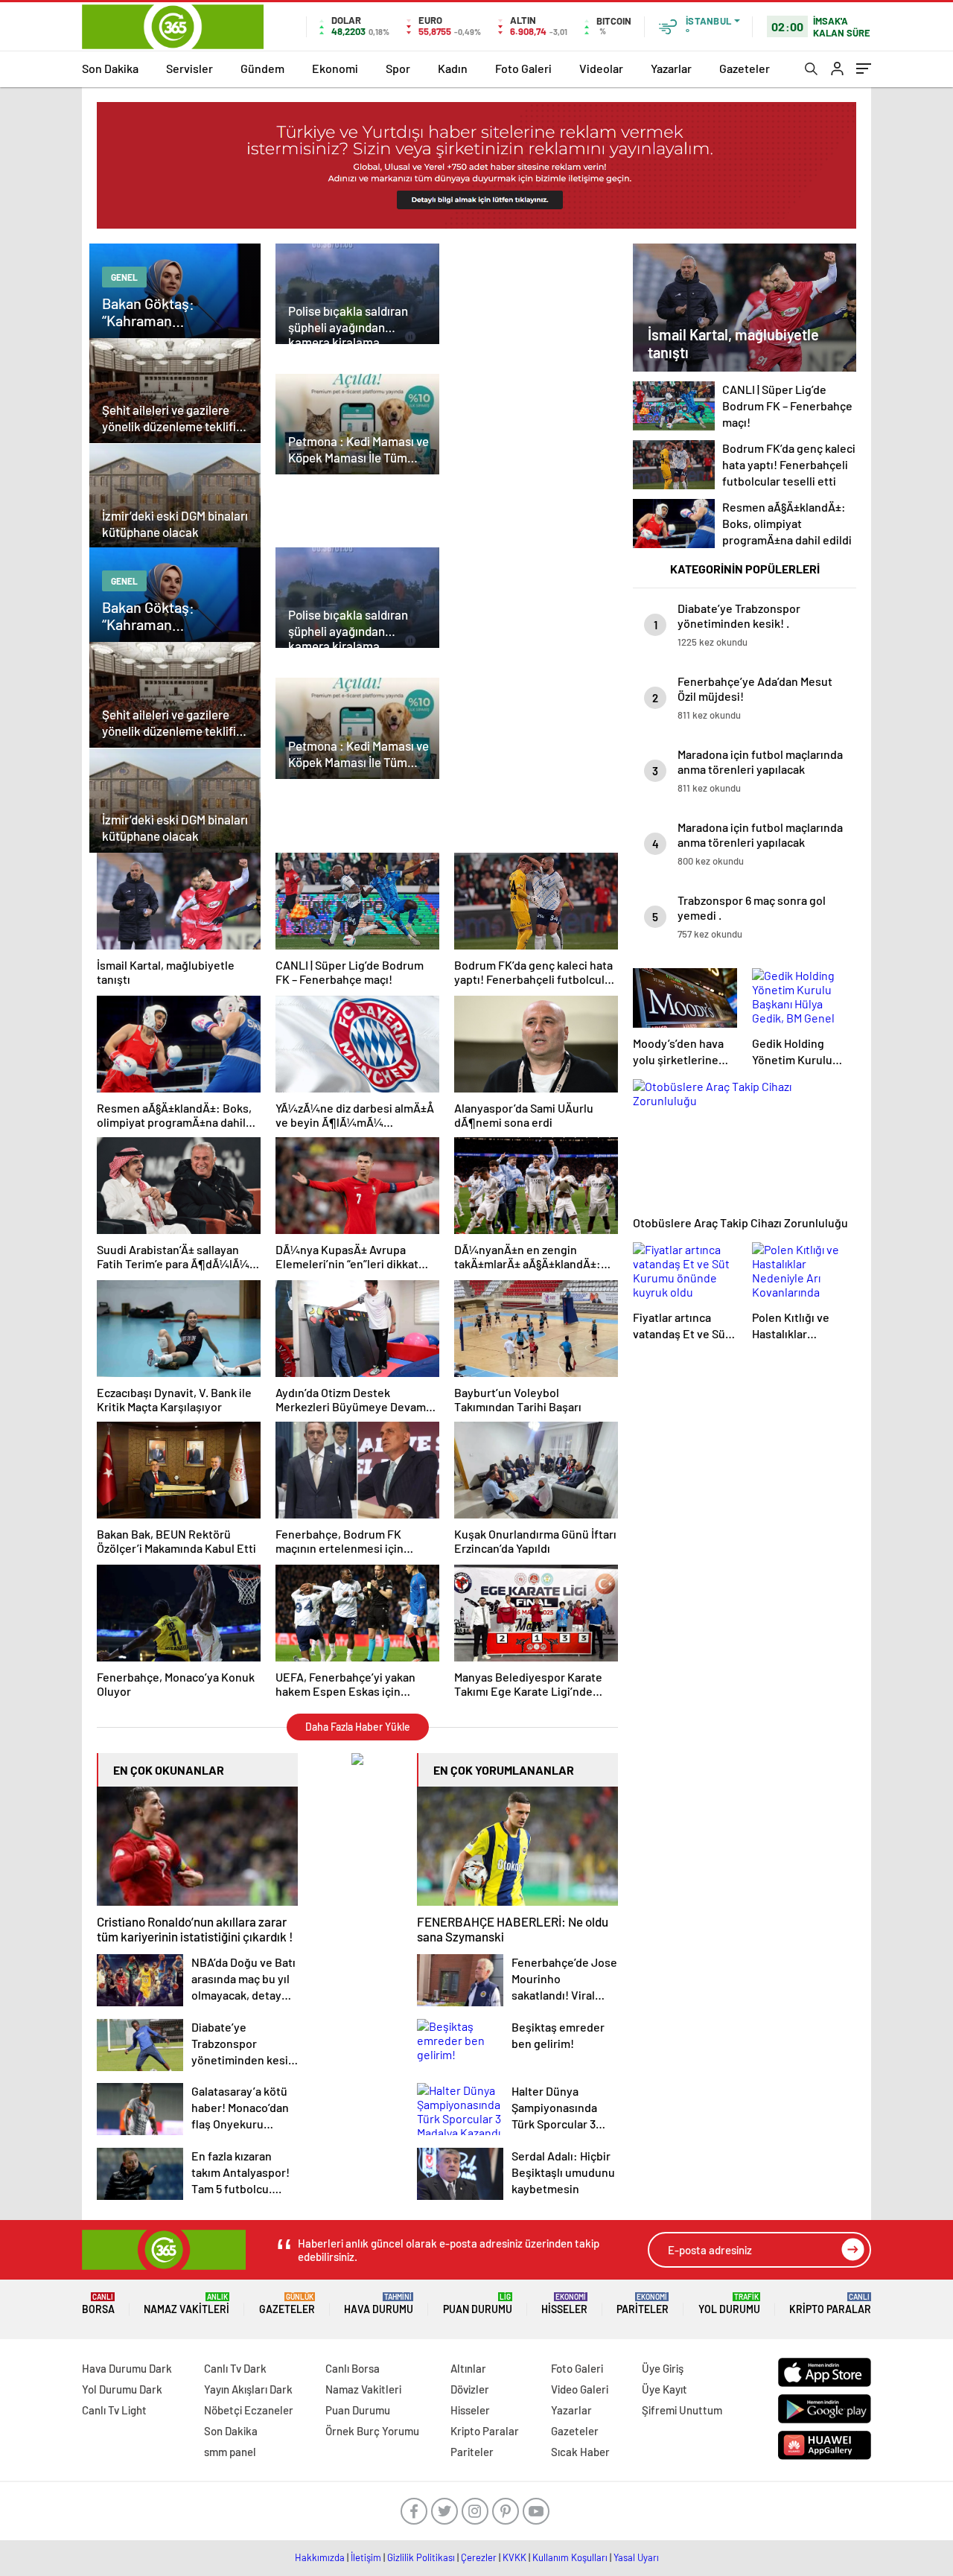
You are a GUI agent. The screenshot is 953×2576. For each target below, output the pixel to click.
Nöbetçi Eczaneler (249, 2410)
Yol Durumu (729, 2304)
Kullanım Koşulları (570, 2557)
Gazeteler (745, 68)
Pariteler (643, 2304)
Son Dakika (110, 68)
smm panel (230, 2452)
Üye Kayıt (664, 2389)
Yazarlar (671, 68)
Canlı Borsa (353, 2368)
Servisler (189, 68)
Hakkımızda (320, 2557)
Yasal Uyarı (636, 2557)
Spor (398, 68)
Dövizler (470, 2389)
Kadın (453, 68)
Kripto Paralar (830, 2304)
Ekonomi (335, 68)
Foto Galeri (523, 68)
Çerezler (479, 2557)
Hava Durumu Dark (127, 2368)
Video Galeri (580, 2389)
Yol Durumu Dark (122, 2389)
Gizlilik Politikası (421, 2557)
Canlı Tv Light (114, 2410)
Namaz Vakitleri (187, 2304)
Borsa (98, 2304)
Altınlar (468, 2368)
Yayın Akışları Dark (248, 2389)
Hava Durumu (379, 2304)
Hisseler (564, 2304)
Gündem (262, 68)
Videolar (601, 68)
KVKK (514, 2557)
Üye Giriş (663, 2368)
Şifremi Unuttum (682, 2410)
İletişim (366, 2557)
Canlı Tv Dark (235, 2368)
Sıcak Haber (580, 2452)
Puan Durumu (478, 2304)
